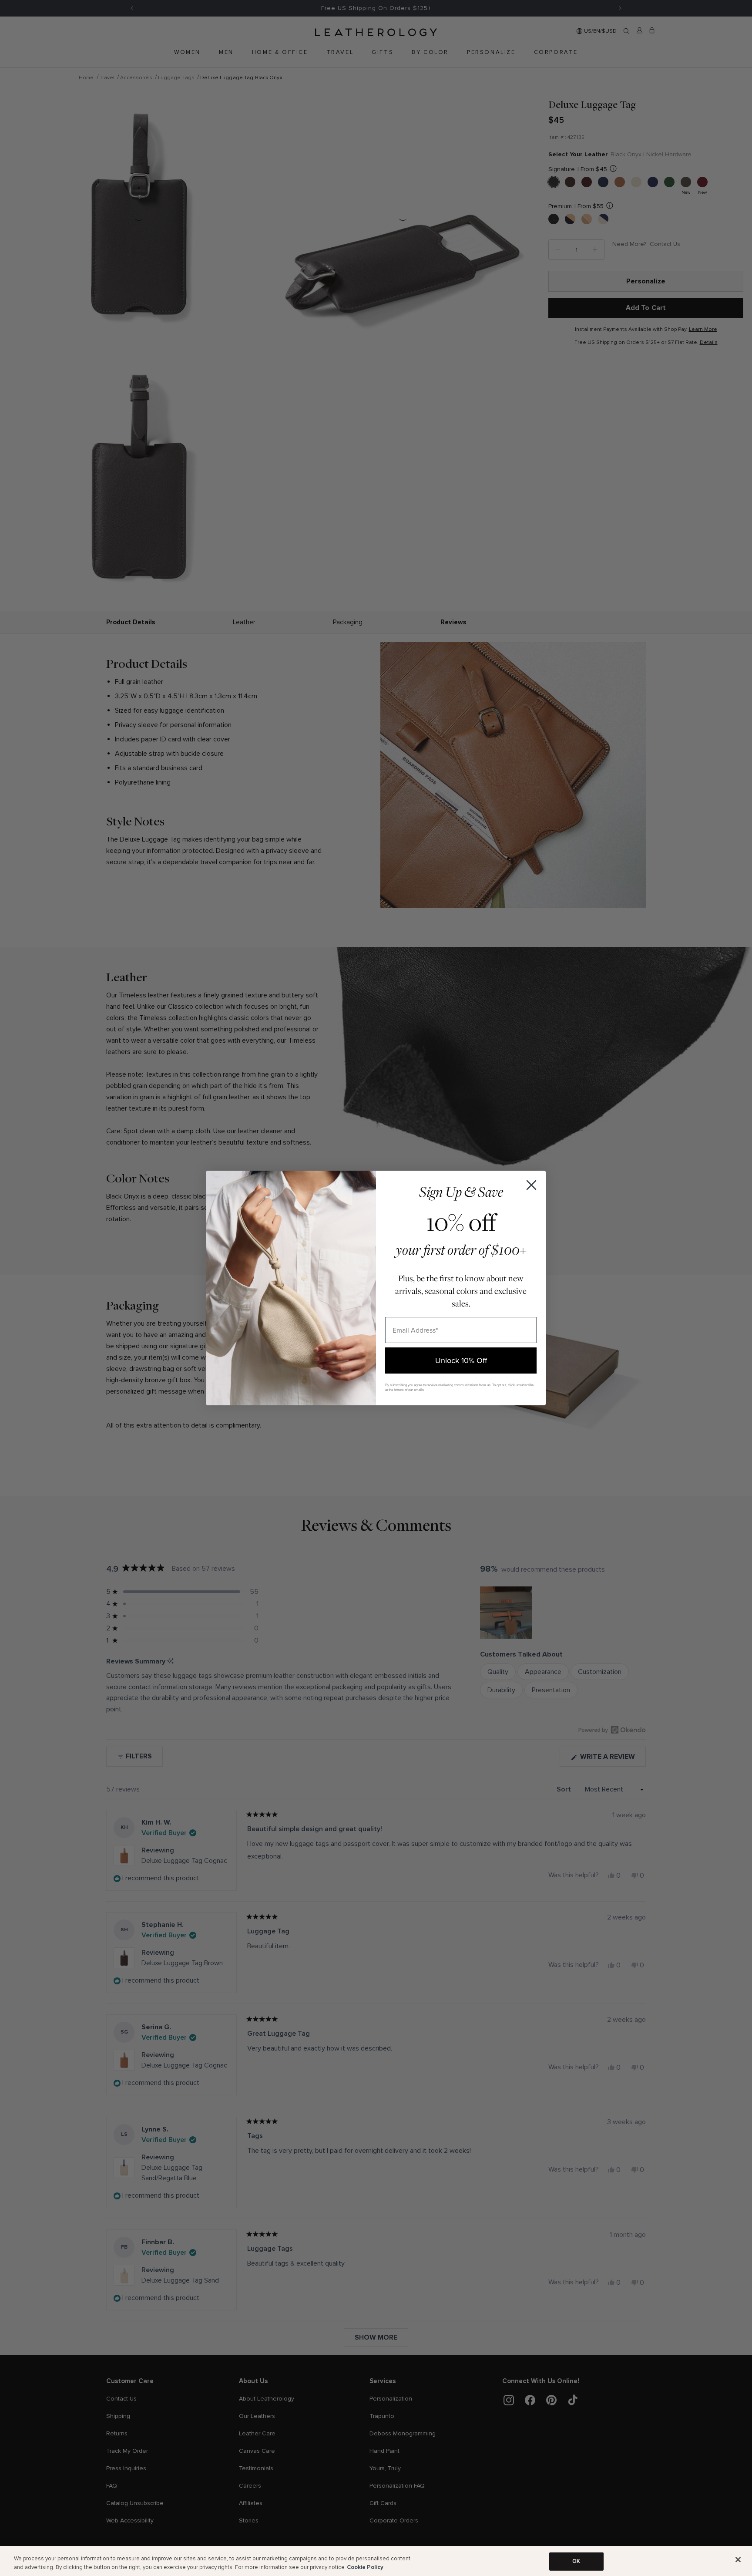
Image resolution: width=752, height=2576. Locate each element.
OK (576, 2561)
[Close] (738, 2560)
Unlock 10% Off (461, 1360)
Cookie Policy (365, 2567)
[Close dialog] (531, 1185)
